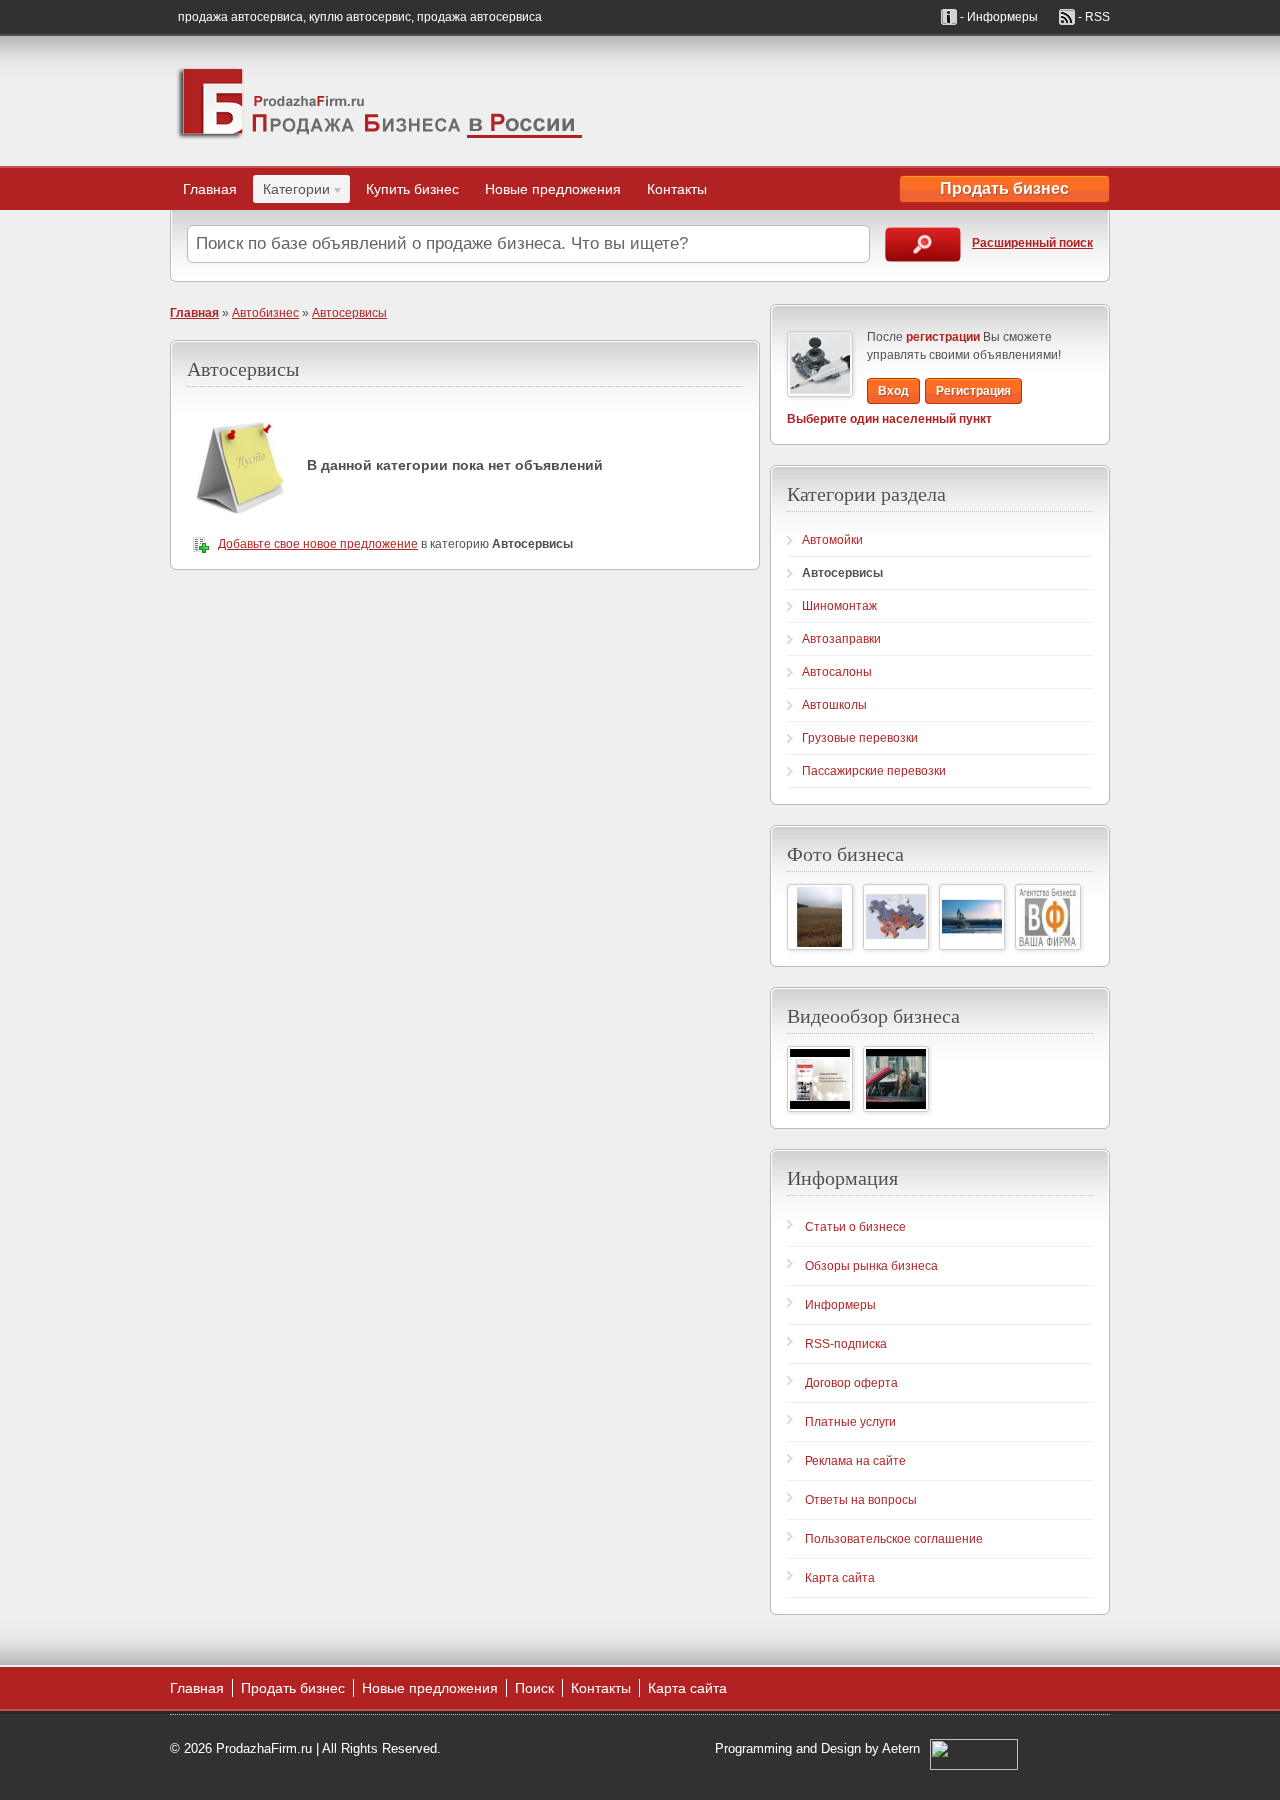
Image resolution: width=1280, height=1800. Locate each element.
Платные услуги (850, 1422)
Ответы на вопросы (861, 1500)
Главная (210, 189)
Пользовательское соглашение (894, 1539)
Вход (893, 391)
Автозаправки (841, 639)
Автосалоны (837, 672)
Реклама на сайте (855, 1461)
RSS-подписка (846, 1344)
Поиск (534, 1688)
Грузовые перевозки (860, 738)
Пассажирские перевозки (874, 771)
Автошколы (834, 705)
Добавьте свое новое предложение (318, 544)
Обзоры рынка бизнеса (871, 1266)
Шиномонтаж (839, 606)
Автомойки (832, 540)
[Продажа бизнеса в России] (380, 101)
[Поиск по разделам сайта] (923, 244)
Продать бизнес (1004, 188)
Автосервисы (349, 313)
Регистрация (973, 391)
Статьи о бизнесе (855, 1227)
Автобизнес (265, 313)
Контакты (677, 189)
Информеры (840, 1305)
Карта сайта (840, 1578)
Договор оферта (851, 1383)
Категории (291, 192)
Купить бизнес (412, 189)
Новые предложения (553, 189)
